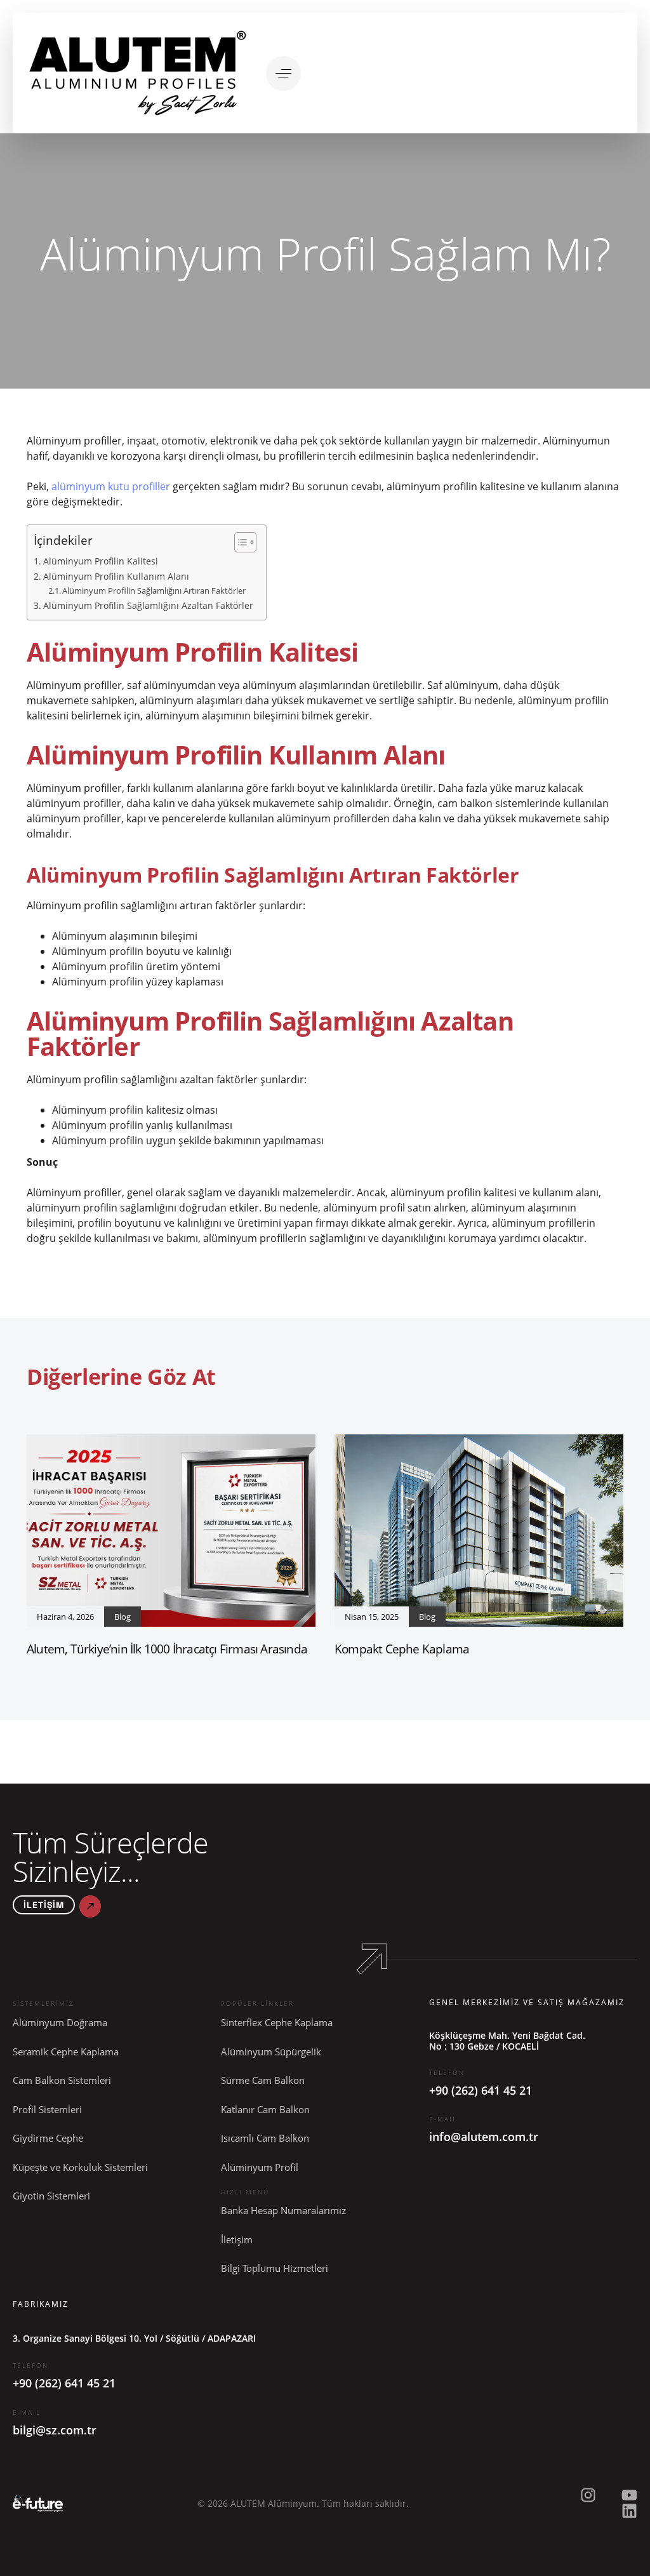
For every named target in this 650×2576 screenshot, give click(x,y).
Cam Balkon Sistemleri (62, 2080)
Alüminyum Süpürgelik (271, 2052)
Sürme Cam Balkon (263, 2080)
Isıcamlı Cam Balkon (265, 2138)
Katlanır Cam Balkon (265, 2109)
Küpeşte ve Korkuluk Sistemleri (80, 2167)
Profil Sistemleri (47, 2109)
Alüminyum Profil (260, 2167)
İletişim (237, 2239)
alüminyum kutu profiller (111, 486)
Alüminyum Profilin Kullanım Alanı (116, 576)
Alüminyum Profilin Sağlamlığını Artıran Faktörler (154, 591)
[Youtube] (629, 2495)
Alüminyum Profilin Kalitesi (101, 561)
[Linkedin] (629, 2511)
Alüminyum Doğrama (60, 2022)
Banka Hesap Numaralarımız (283, 2210)
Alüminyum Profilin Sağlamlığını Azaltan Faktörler (148, 605)
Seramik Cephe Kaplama (66, 2052)
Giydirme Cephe (48, 2138)
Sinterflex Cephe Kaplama (277, 2022)
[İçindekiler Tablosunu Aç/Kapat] (239, 542)
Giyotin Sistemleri (51, 2196)
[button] (283, 73)
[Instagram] (588, 2495)
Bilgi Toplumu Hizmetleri (275, 2268)
